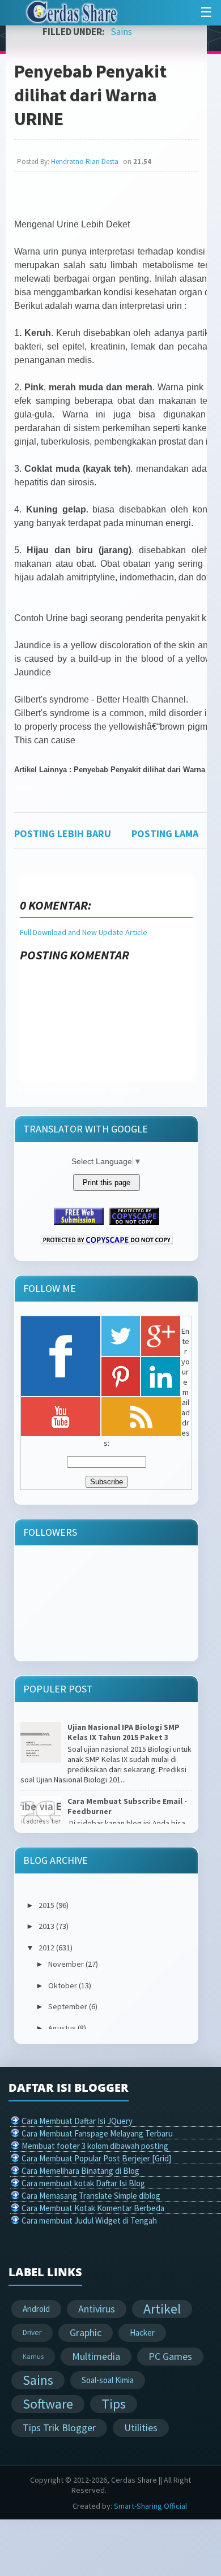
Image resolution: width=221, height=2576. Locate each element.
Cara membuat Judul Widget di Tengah (89, 2220)
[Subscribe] (141, 1417)
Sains (121, 32)
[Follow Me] (121, 1336)
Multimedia (96, 2356)
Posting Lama (165, 833)
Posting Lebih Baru (63, 833)
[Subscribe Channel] (61, 1417)
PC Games (170, 2356)
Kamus (33, 2356)
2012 (46, 1948)
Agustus (62, 2028)
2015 (46, 1905)
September (68, 2006)
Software (48, 2404)
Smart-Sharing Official (150, 2506)
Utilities (141, 2428)
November (66, 1964)
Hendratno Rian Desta (85, 161)
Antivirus (97, 2309)
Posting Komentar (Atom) (97, 1089)
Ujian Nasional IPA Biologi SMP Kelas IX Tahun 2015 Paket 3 (124, 1732)
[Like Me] (61, 1356)
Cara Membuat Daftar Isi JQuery (77, 2121)
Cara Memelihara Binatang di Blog (80, 2171)
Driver (32, 2332)
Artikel (162, 2309)
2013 (46, 1926)
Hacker (142, 2332)
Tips (114, 2404)
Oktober (63, 1985)
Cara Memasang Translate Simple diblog (91, 2196)
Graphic (86, 2332)
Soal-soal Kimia (108, 2380)
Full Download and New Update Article (84, 932)
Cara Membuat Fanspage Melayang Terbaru (97, 2133)
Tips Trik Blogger (59, 2428)
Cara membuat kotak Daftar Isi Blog (83, 2183)
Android (36, 2309)
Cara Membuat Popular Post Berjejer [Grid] (96, 2158)
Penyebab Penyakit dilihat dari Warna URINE (90, 95)
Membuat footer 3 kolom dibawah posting (95, 2146)
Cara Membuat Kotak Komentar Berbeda (93, 2208)
